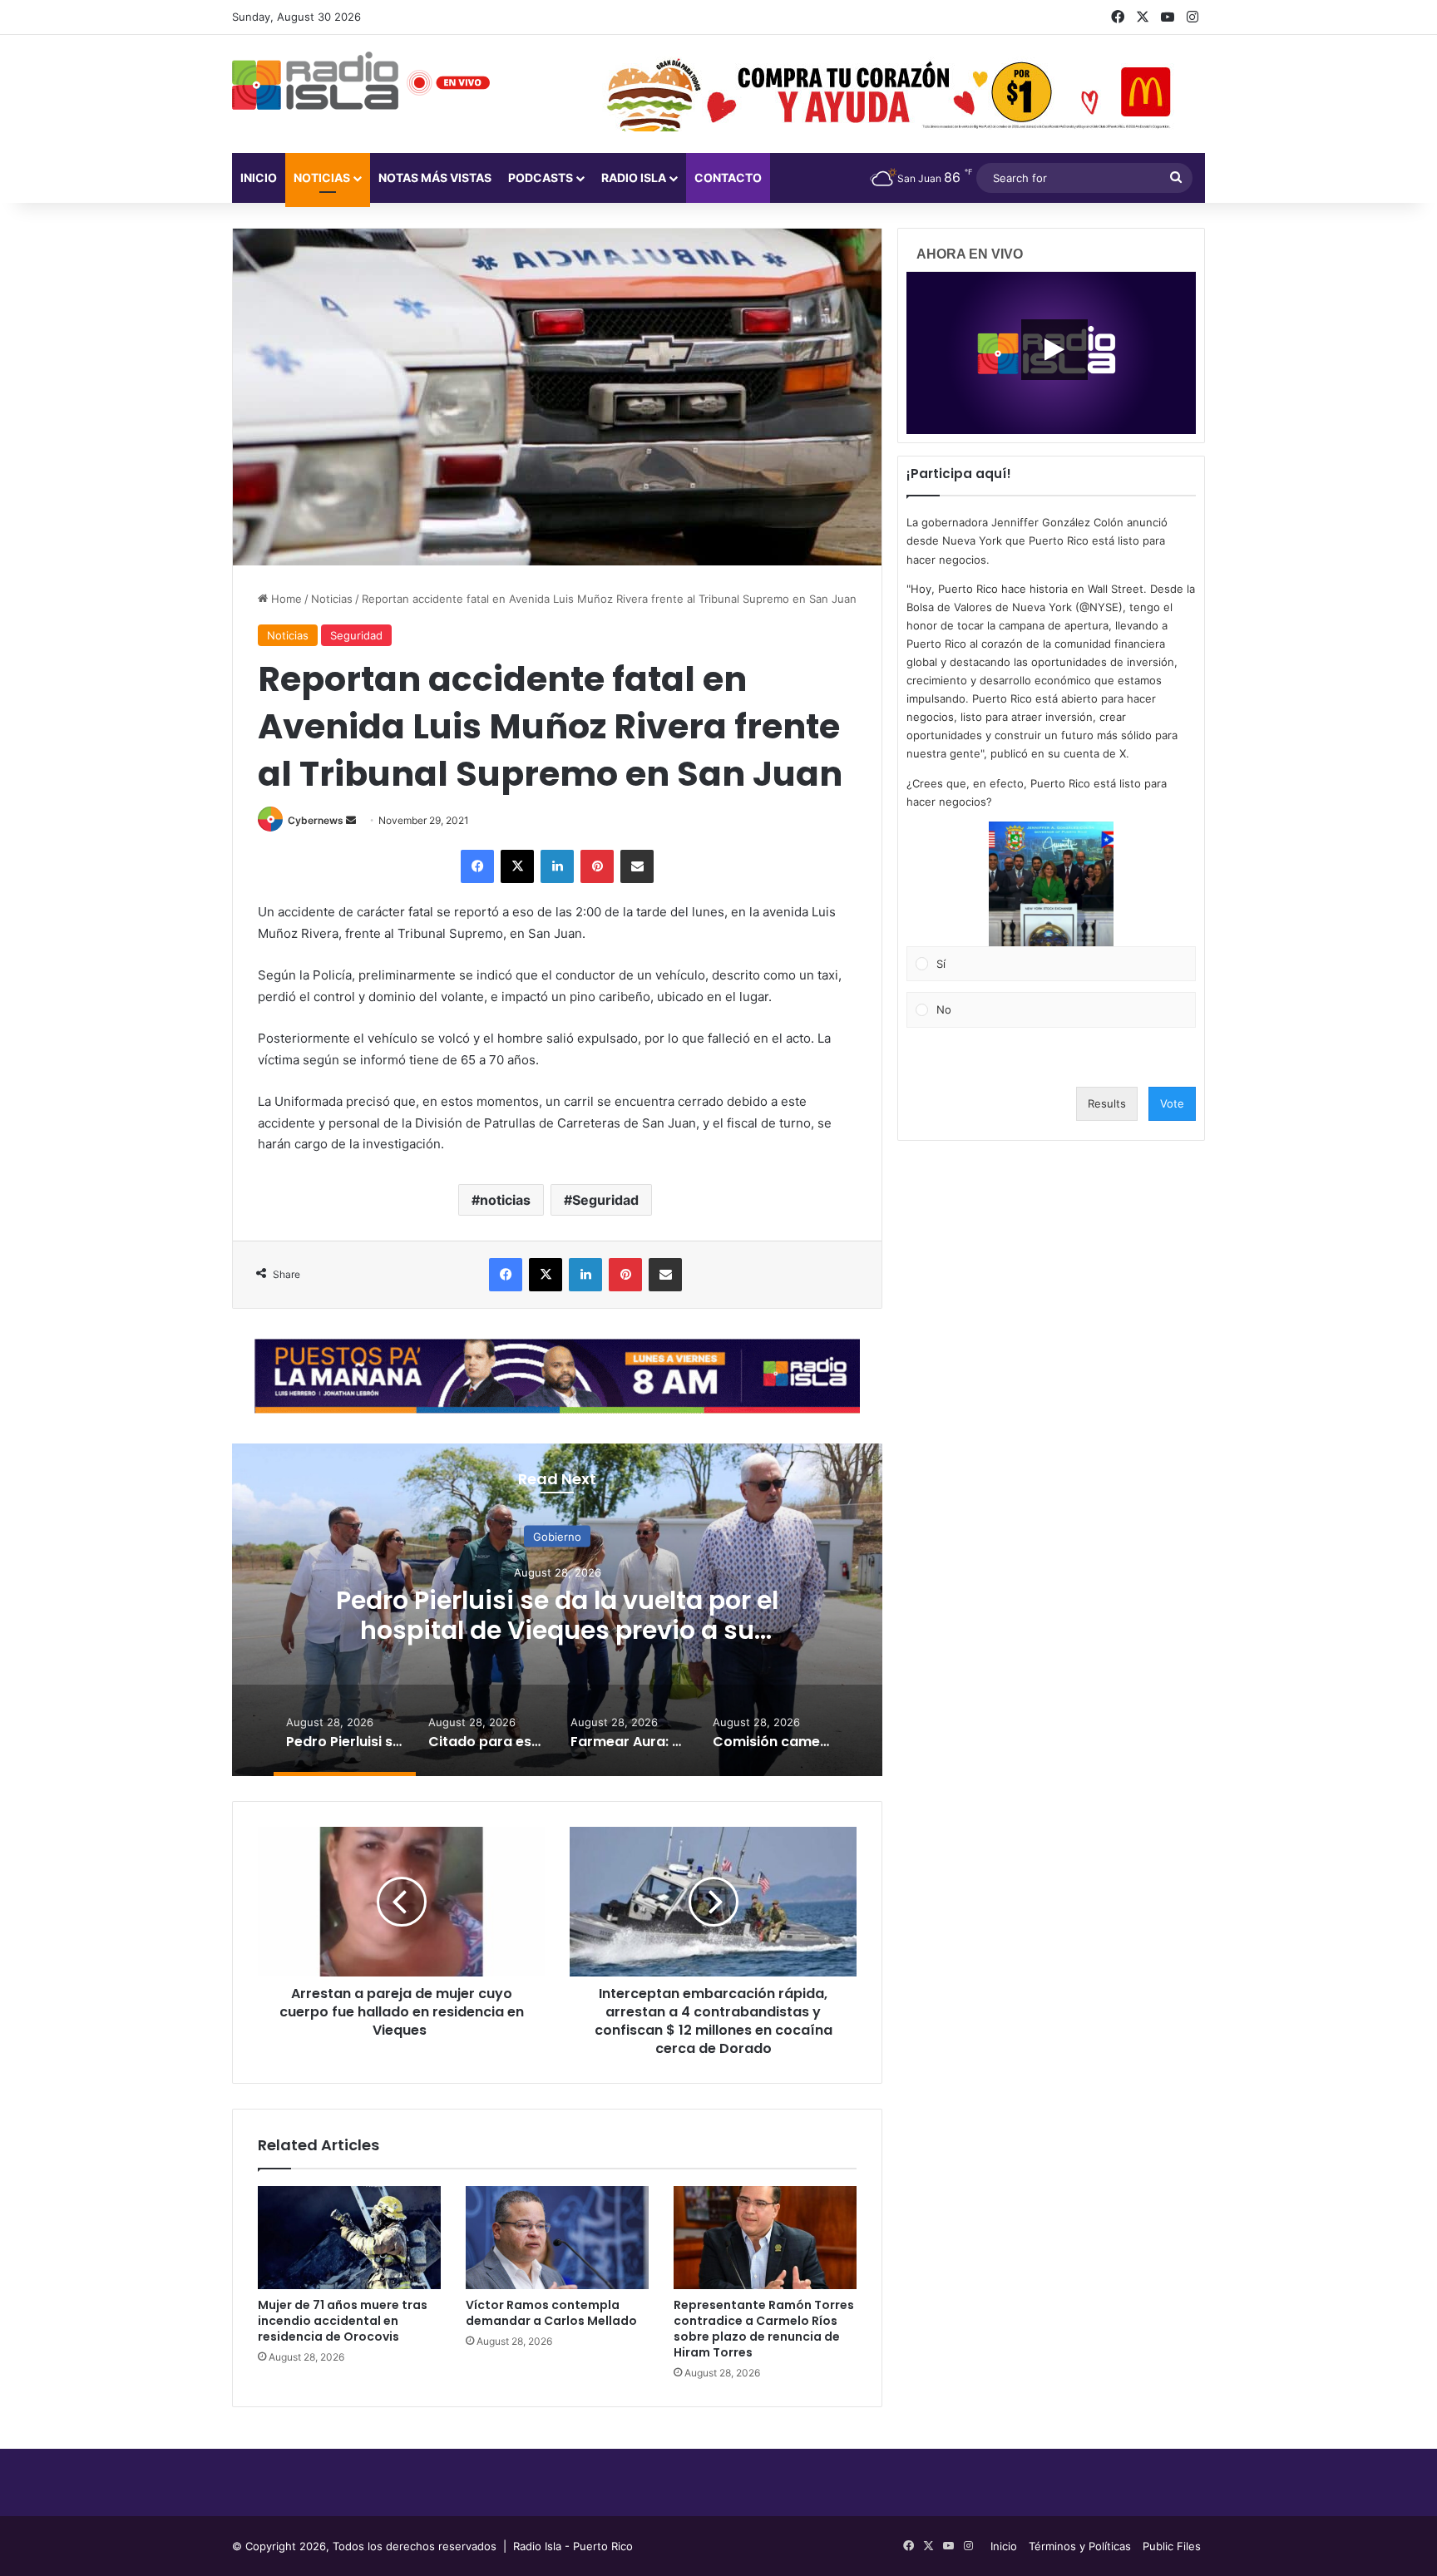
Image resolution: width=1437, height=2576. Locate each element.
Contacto (728, 178)
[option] (557, 1610)
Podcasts (541, 178)
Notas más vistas (435, 178)
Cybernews (316, 820)
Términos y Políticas (1080, 2546)
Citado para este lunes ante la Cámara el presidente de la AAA (558, 1614)
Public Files (1172, 2546)
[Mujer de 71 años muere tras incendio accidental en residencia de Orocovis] (349, 2238)
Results (1107, 1103)
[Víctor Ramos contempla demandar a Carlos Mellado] (557, 2238)
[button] (1051, 884)
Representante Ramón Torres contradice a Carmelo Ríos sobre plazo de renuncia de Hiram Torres (764, 2329)
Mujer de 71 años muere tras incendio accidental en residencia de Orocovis (343, 2321)
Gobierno (557, 1536)
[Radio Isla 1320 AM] (315, 81)
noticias (505, 1200)
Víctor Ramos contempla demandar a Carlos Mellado (551, 2313)
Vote (1172, 1103)
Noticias (322, 178)
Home (285, 599)
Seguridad (356, 635)
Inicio (259, 178)
